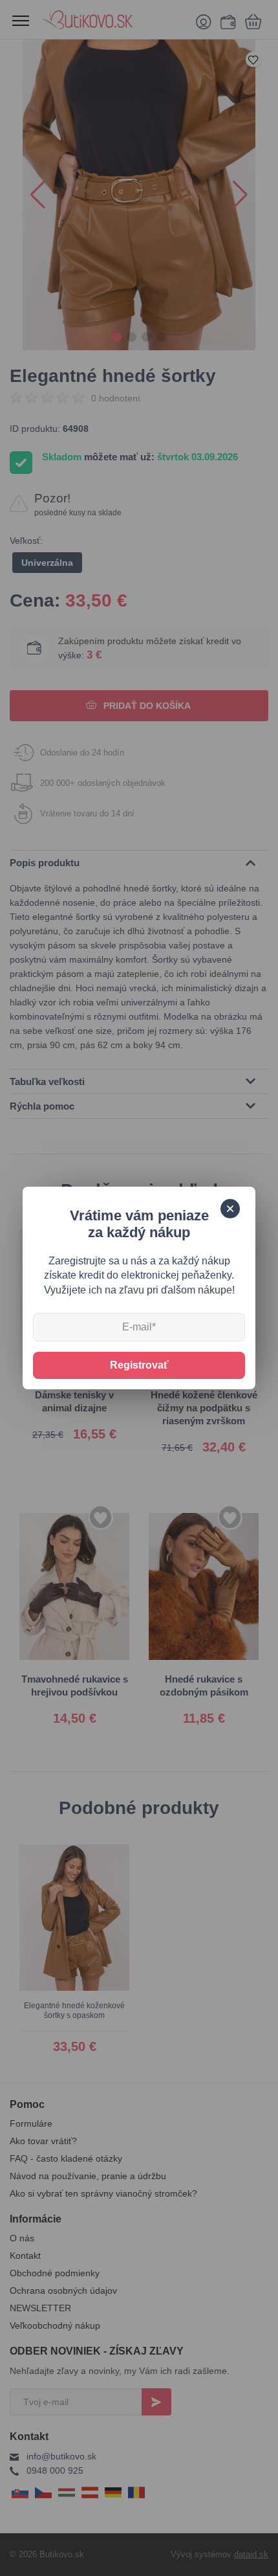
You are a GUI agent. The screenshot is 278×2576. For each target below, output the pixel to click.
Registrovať (139, 1365)
